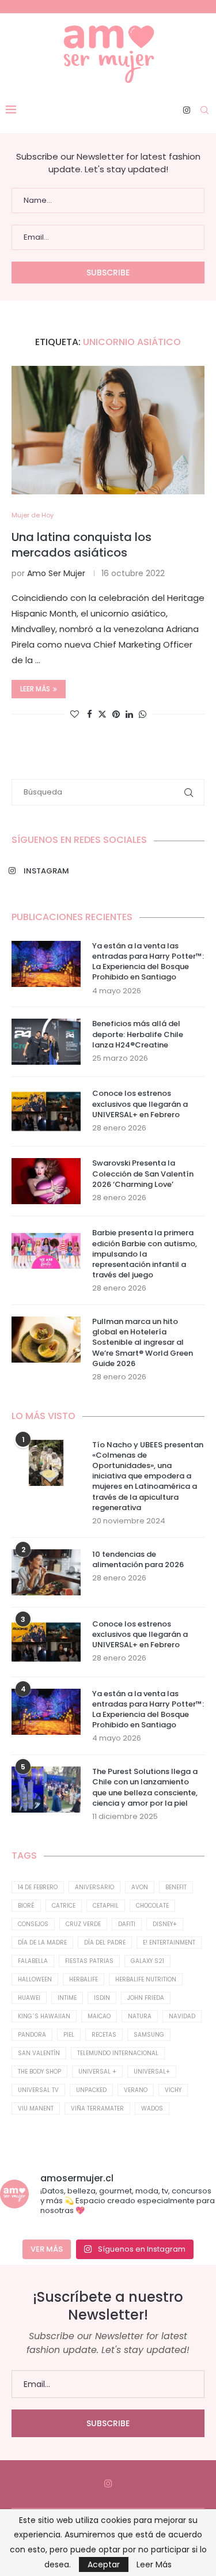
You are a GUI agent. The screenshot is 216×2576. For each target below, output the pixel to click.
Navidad (182, 2016)
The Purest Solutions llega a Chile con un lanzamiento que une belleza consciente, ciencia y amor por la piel (145, 1788)
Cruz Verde (83, 1924)
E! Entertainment (169, 1943)
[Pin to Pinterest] (116, 714)
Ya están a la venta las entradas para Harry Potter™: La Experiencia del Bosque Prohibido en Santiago (148, 962)
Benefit (176, 1887)
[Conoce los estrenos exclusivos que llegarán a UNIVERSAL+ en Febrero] (46, 1111)
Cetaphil (106, 1906)
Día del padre (105, 1943)
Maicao (99, 2016)
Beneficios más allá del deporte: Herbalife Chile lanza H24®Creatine (138, 1034)
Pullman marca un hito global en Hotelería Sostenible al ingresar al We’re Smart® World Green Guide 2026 (143, 1343)
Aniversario (94, 1887)
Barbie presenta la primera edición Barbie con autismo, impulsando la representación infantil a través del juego (145, 1254)
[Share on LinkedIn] (129, 714)
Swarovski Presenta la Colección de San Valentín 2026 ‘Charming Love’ (143, 1174)
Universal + (97, 2072)
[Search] (204, 110)
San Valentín (39, 2053)
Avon (140, 1887)
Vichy (173, 2090)
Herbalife (84, 1979)
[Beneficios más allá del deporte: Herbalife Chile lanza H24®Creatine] (46, 1042)
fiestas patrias (89, 1961)
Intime (67, 1998)
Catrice (64, 1906)
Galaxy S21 (147, 1961)
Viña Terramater (97, 2108)
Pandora (32, 2035)
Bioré (26, 1906)
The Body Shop (39, 2072)
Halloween (35, 1979)
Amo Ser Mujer (56, 573)
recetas (104, 2035)
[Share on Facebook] (90, 714)
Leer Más (154, 2564)
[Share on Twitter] (102, 714)
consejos (33, 1924)
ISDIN (102, 1998)
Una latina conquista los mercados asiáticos (82, 545)
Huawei (29, 1998)
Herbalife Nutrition (146, 1979)
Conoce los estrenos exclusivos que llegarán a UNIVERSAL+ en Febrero (140, 1104)
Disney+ (165, 1924)
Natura (140, 2016)
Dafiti (127, 1924)
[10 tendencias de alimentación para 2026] (46, 1572)
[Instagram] (187, 110)
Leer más (35, 689)
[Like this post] (75, 714)
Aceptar (104, 2564)
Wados (152, 2108)
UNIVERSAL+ (152, 2072)
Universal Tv (38, 2090)
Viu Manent (36, 2108)
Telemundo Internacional (118, 2053)
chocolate (152, 1906)
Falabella (33, 1961)
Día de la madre (42, 1943)
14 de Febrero (38, 1887)
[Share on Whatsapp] (143, 714)
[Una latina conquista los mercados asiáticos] (108, 430)
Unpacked (91, 2090)
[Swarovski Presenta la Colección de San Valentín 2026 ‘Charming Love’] (46, 1181)
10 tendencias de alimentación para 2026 (138, 1560)
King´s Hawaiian (44, 2016)
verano (136, 2090)
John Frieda (146, 1998)
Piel (69, 2035)
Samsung (149, 2035)
